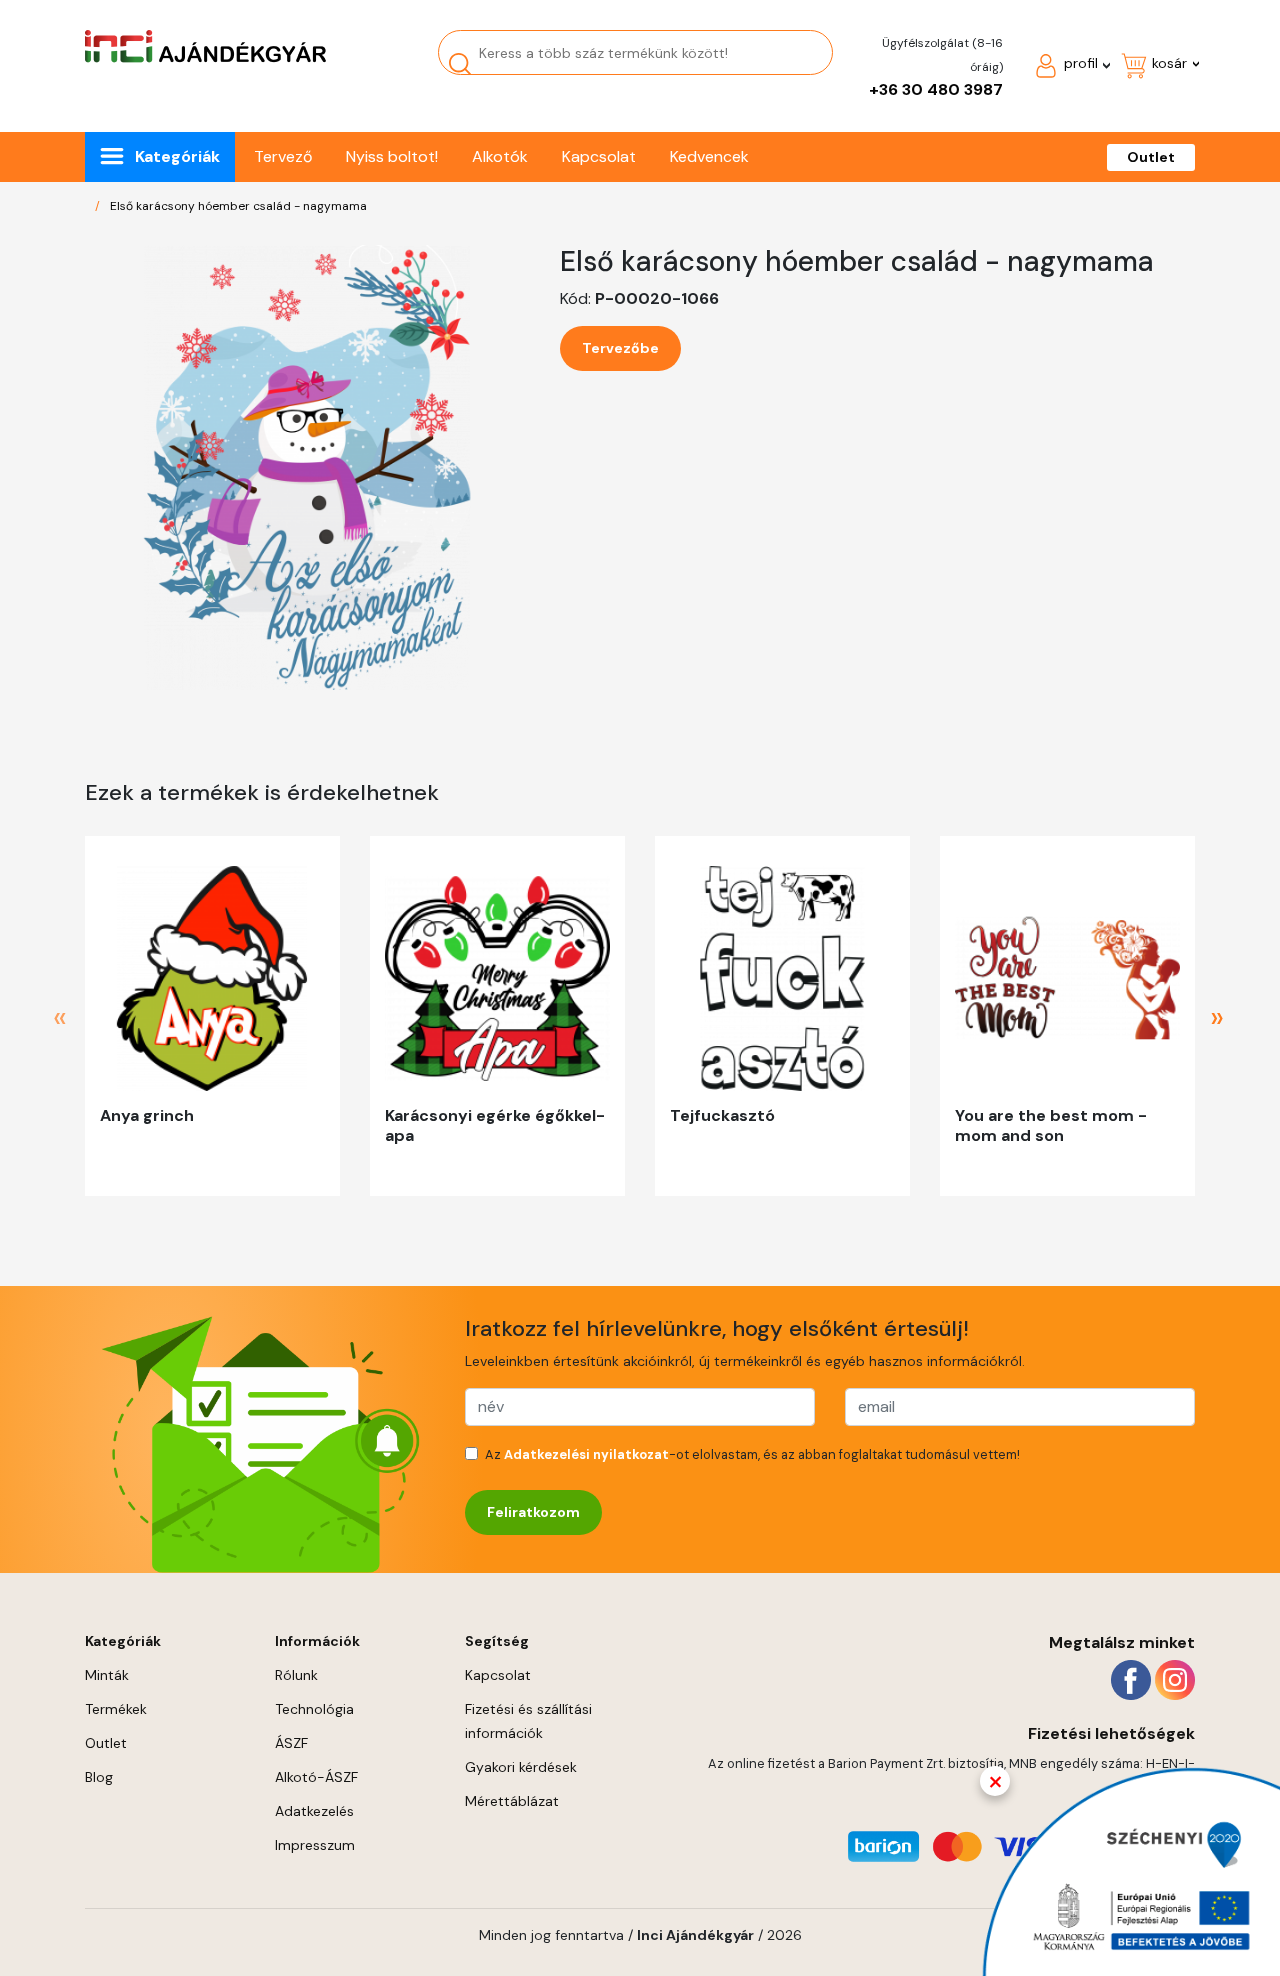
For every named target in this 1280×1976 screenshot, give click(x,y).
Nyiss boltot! (392, 156)
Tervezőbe (620, 348)
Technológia (314, 1709)
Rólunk (296, 1675)
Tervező (283, 156)
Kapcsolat (599, 156)
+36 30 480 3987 (936, 89)
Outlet (1151, 157)
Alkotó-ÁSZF (316, 1777)
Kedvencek (709, 156)
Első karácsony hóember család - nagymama (238, 206)
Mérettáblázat (512, 1801)
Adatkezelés (314, 1811)
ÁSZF (291, 1743)
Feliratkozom (533, 1512)
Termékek (116, 1709)
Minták (107, 1675)
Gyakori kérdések (521, 1767)
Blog (99, 1777)
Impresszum (315, 1845)
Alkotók (500, 156)
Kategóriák (177, 156)
